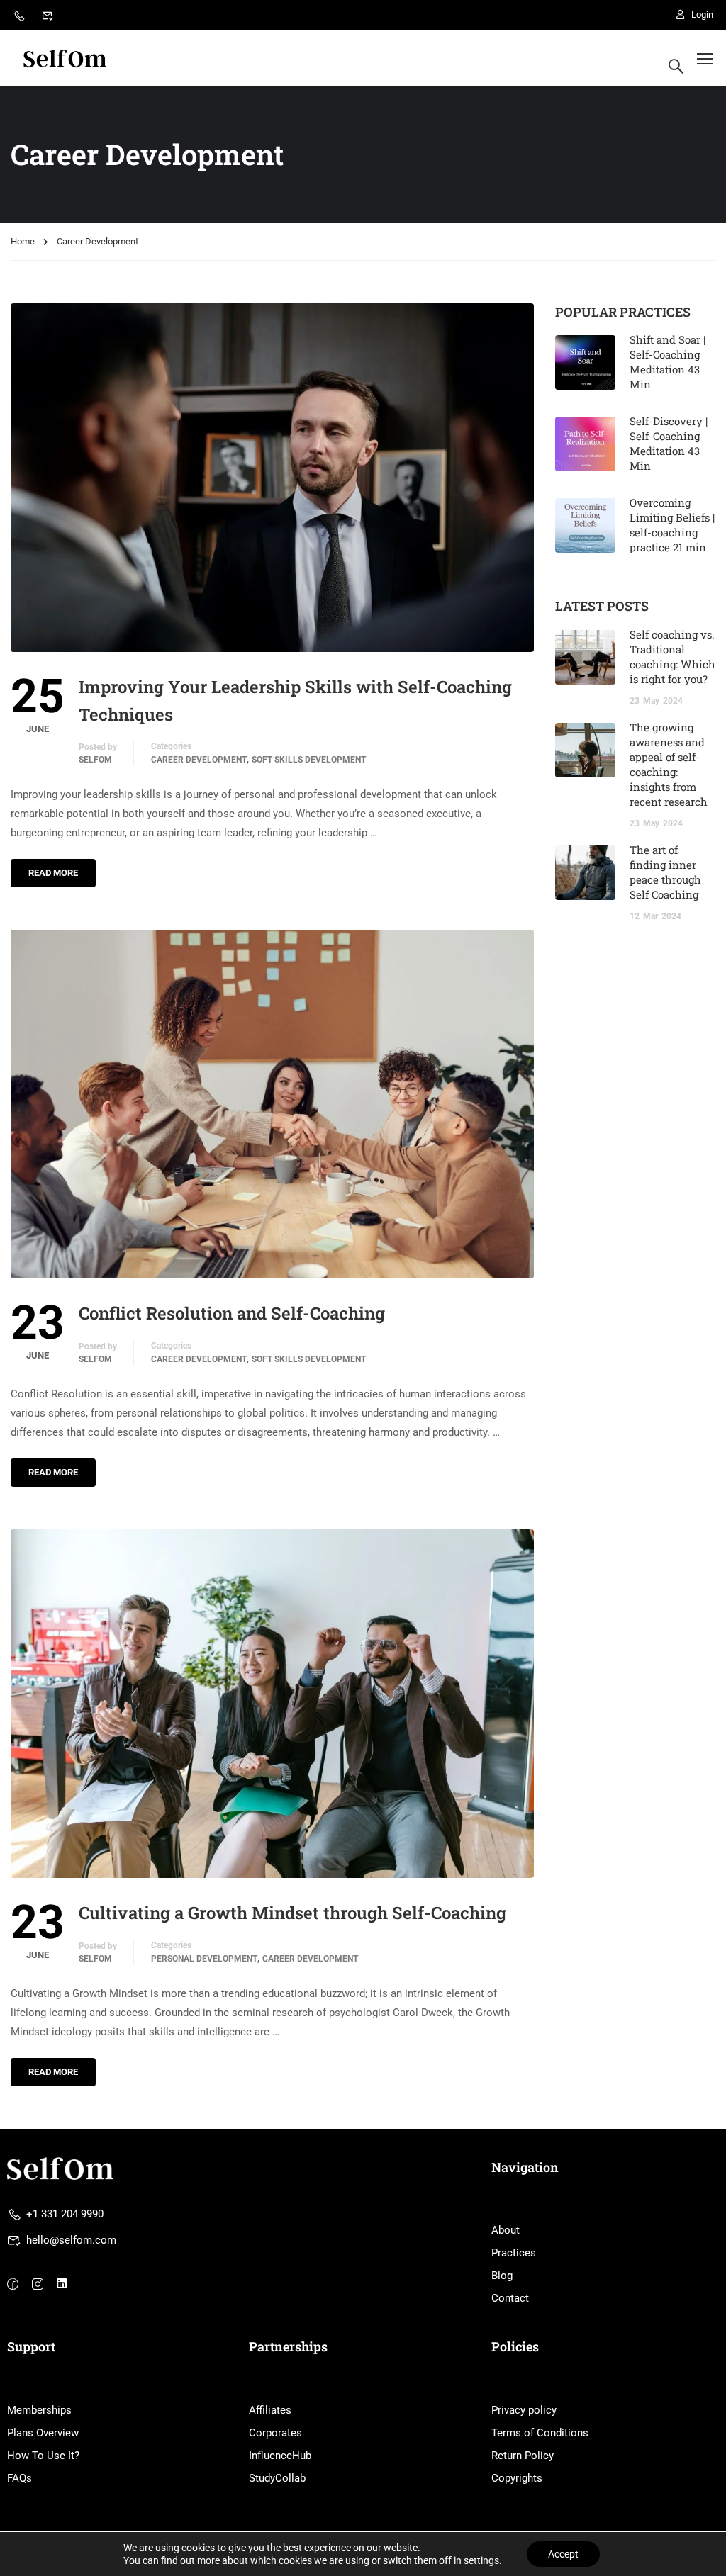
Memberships (39, 2410)
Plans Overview (43, 2433)
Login (702, 15)
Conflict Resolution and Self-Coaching (232, 1313)
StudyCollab (277, 2478)
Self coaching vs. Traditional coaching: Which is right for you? (672, 657)
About (506, 2230)
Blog (502, 2276)
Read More (53, 873)
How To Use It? (43, 2456)
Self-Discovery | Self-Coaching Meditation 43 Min (669, 443)
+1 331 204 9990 (65, 2214)
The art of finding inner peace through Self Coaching (665, 872)
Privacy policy (524, 2410)
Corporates (275, 2433)
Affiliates (270, 2410)
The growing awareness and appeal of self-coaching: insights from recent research (669, 764)
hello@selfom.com (71, 2240)
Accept (563, 2554)
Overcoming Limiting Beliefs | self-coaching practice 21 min (672, 525)
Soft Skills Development (309, 760)
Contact (510, 2298)
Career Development (199, 760)
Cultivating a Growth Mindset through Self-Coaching (292, 1913)
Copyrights (517, 2478)
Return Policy (523, 2456)
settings (481, 2560)
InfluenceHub (280, 2456)
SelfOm (95, 760)
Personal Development (204, 1959)
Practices (514, 2253)
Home (23, 241)
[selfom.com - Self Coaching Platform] (65, 58)
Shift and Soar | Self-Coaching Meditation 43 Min (668, 362)
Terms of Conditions (540, 2433)
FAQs (19, 2478)
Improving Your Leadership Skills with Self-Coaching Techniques (295, 700)
